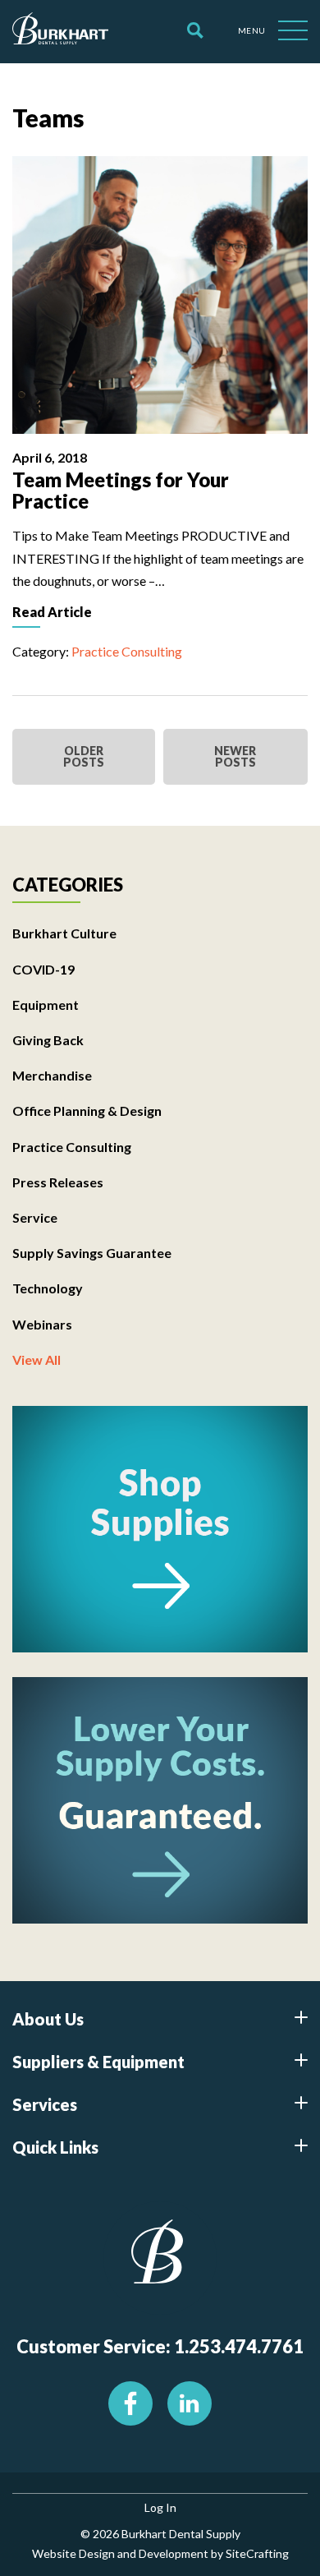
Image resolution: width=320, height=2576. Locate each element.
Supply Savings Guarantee (92, 1253)
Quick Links (55, 2147)
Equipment (46, 1005)
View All (37, 1359)
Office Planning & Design (87, 1111)
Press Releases (58, 1182)
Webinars (42, 1324)
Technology (48, 1288)
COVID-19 (43, 969)
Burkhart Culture (64, 933)
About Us (48, 2019)
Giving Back (48, 1040)
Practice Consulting (127, 651)
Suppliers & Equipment (98, 2062)
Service (35, 1217)
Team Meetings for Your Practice (121, 490)
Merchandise (52, 1075)
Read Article (52, 612)
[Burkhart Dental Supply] (60, 31)
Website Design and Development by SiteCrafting (160, 2553)
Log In (160, 2507)
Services (45, 2104)
